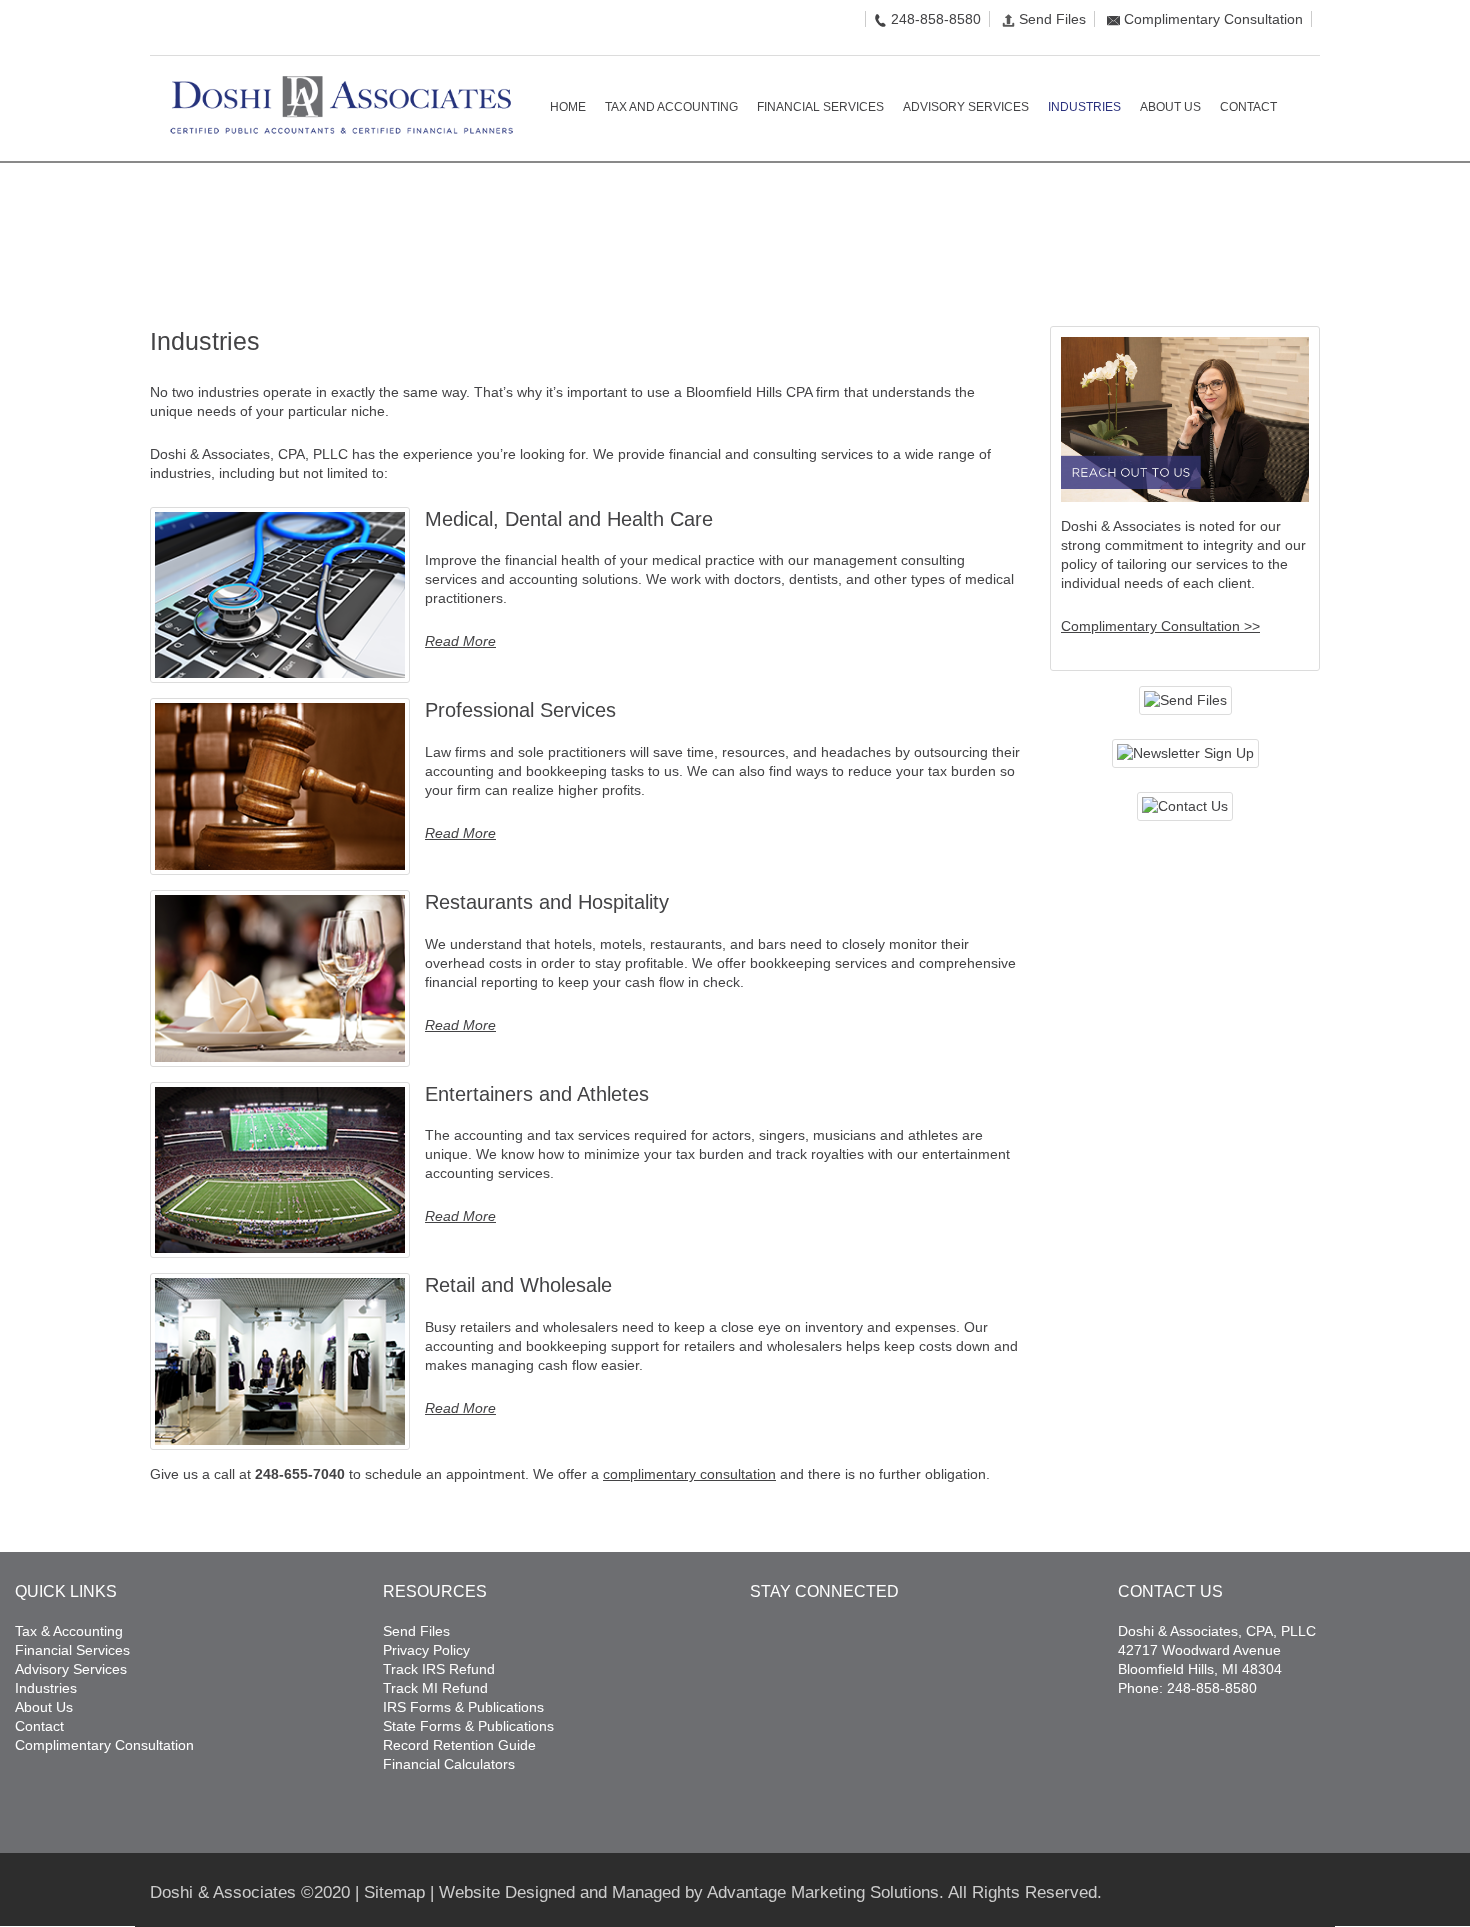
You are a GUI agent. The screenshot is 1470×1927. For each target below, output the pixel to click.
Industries (46, 1688)
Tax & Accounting (69, 1631)
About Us (44, 1707)
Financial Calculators (449, 1764)
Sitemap (394, 1892)
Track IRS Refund (439, 1669)
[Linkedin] (187, 28)
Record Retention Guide (459, 1745)
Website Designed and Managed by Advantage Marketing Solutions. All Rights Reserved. (770, 1892)
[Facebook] (156, 28)
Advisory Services (71, 1669)
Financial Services (72, 1650)
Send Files (1052, 19)
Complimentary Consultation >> (1160, 626)
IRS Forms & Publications (463, 1707)
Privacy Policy (426, 1650)
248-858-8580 (936, 19)
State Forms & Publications (468, 1726)
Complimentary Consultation (1213, 19)
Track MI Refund (435, 1688)
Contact (39, 1726)
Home (1225, 222)
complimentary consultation (689, 1474)
